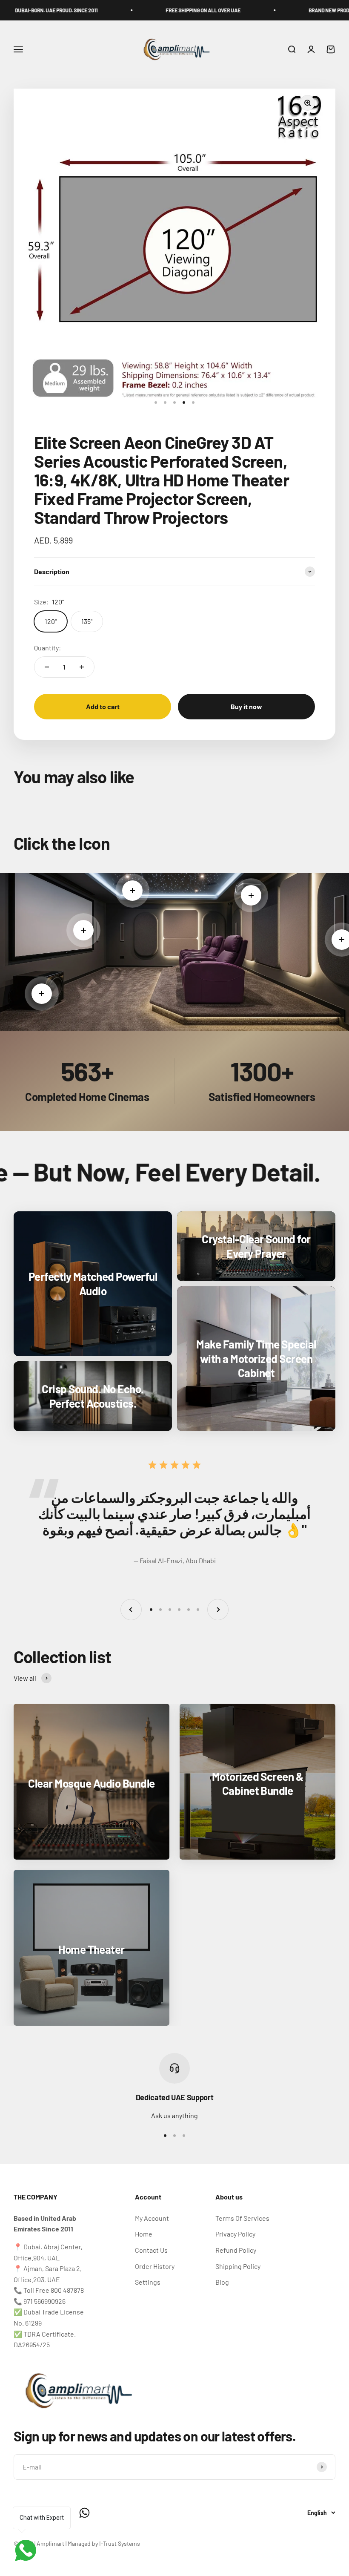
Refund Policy (236, 2250)
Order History (155, 2266)
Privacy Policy (235, 2234)
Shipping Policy (238, 2266)
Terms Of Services (242, 2218)
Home (144, 2234)
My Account (152, 2218)
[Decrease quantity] (47, 667)
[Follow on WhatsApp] (84, 2513)
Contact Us (151, 2250)
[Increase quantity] (82, 667)
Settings (148, 2282)
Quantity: (47, 648)
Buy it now (246, 706)
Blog (222, 2282)
